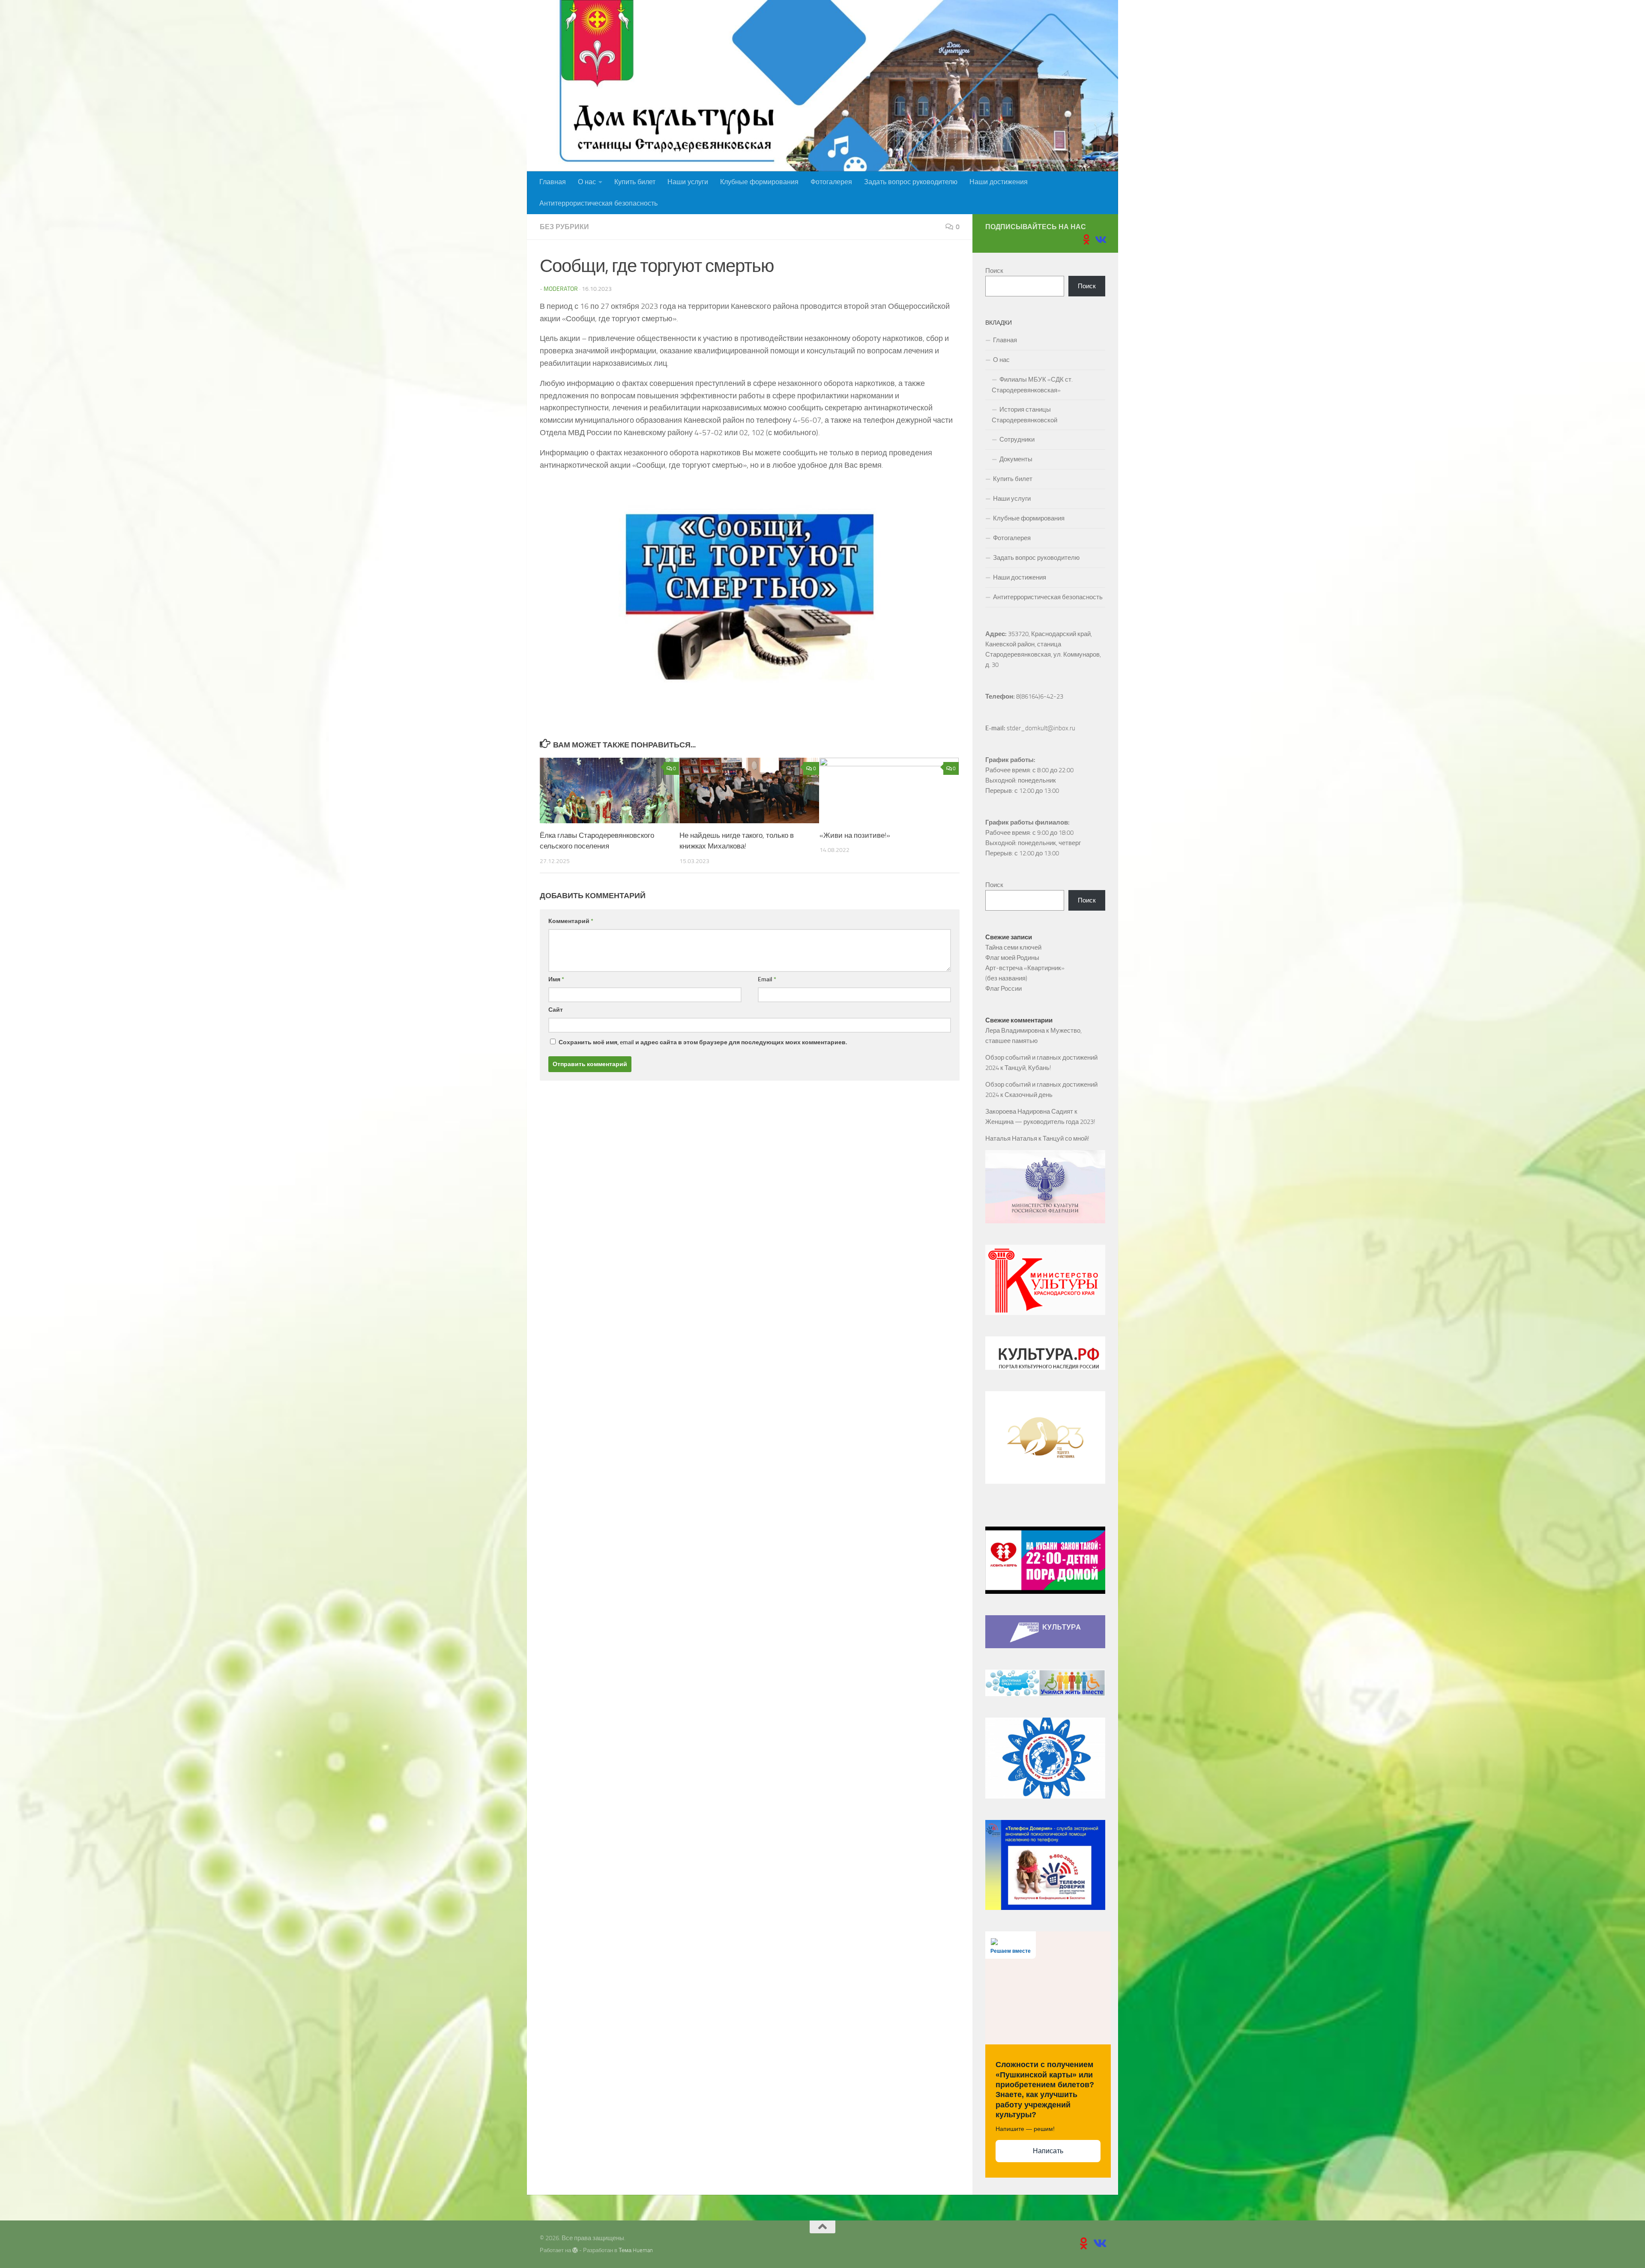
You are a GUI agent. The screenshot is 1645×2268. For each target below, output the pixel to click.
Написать (1048, 2151)
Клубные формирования (759, 182)
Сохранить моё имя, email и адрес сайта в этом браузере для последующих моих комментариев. (703, 1042)
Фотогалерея (831, 182)
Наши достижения (999, 182)
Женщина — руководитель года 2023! (1040, 1122)
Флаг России (1003, 989)
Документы (1016, 459)
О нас (587, 182)
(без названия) (1006, 978)
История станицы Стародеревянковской (1024, 415)
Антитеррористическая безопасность (598, 203)
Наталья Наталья (1011, 1138)
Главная (553, 182)
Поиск (994, 271)
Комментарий (571, 921)
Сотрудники (1017, 439)
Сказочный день (1029, 1095)
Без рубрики (564, 227)
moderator (561, 289)
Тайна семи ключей (1013, 947)
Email (767, 979)
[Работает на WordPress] (575, 2250)
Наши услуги (688, 182)
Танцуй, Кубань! (1028, 1068)
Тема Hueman (636, 2250)
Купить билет (635, 182)
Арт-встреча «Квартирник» (1025, 968)
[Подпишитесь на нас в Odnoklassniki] (1086, 239)
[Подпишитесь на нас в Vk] (1100, 239)
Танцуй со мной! (1066, 1138)
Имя (556, 979)
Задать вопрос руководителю (911, 182)
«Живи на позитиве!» (855, 835)
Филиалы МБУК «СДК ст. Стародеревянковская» (1032, 385)
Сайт (556, 1010)
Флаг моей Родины (1012, 958)
